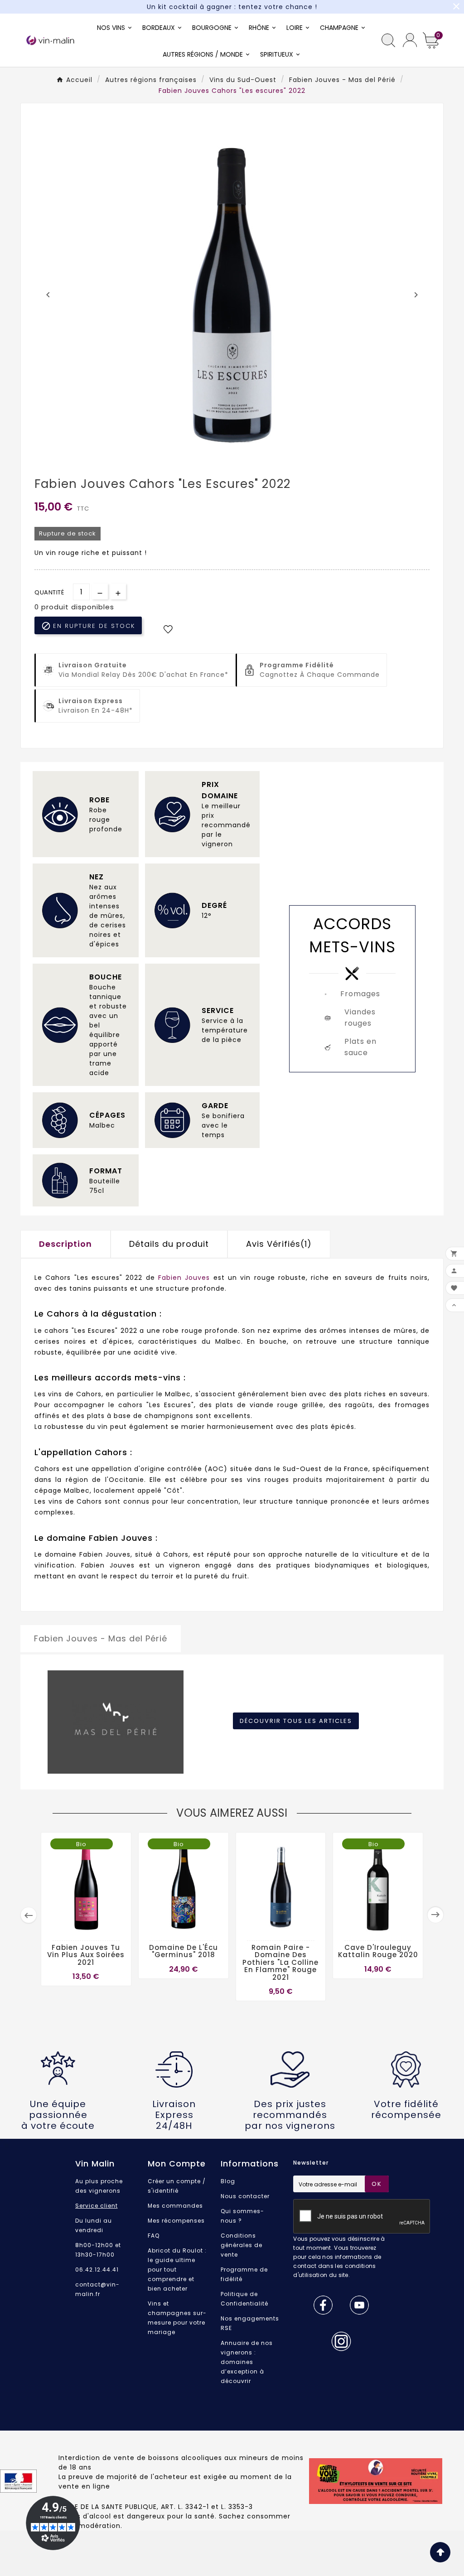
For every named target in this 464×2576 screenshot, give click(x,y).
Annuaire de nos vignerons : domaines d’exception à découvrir (247, 2362)
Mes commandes (175, 2206)
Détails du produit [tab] (169, 1244)
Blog (228, 2181)
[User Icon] (410, 40)
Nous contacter (245, 2196)
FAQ (154, 2236)
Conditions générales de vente (242, 2245)
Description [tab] (65, 1244)
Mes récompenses (176, 2221)
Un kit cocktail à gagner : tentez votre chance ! (232, 7)
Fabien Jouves (184, 1278)
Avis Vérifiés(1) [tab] (279, 1244)
